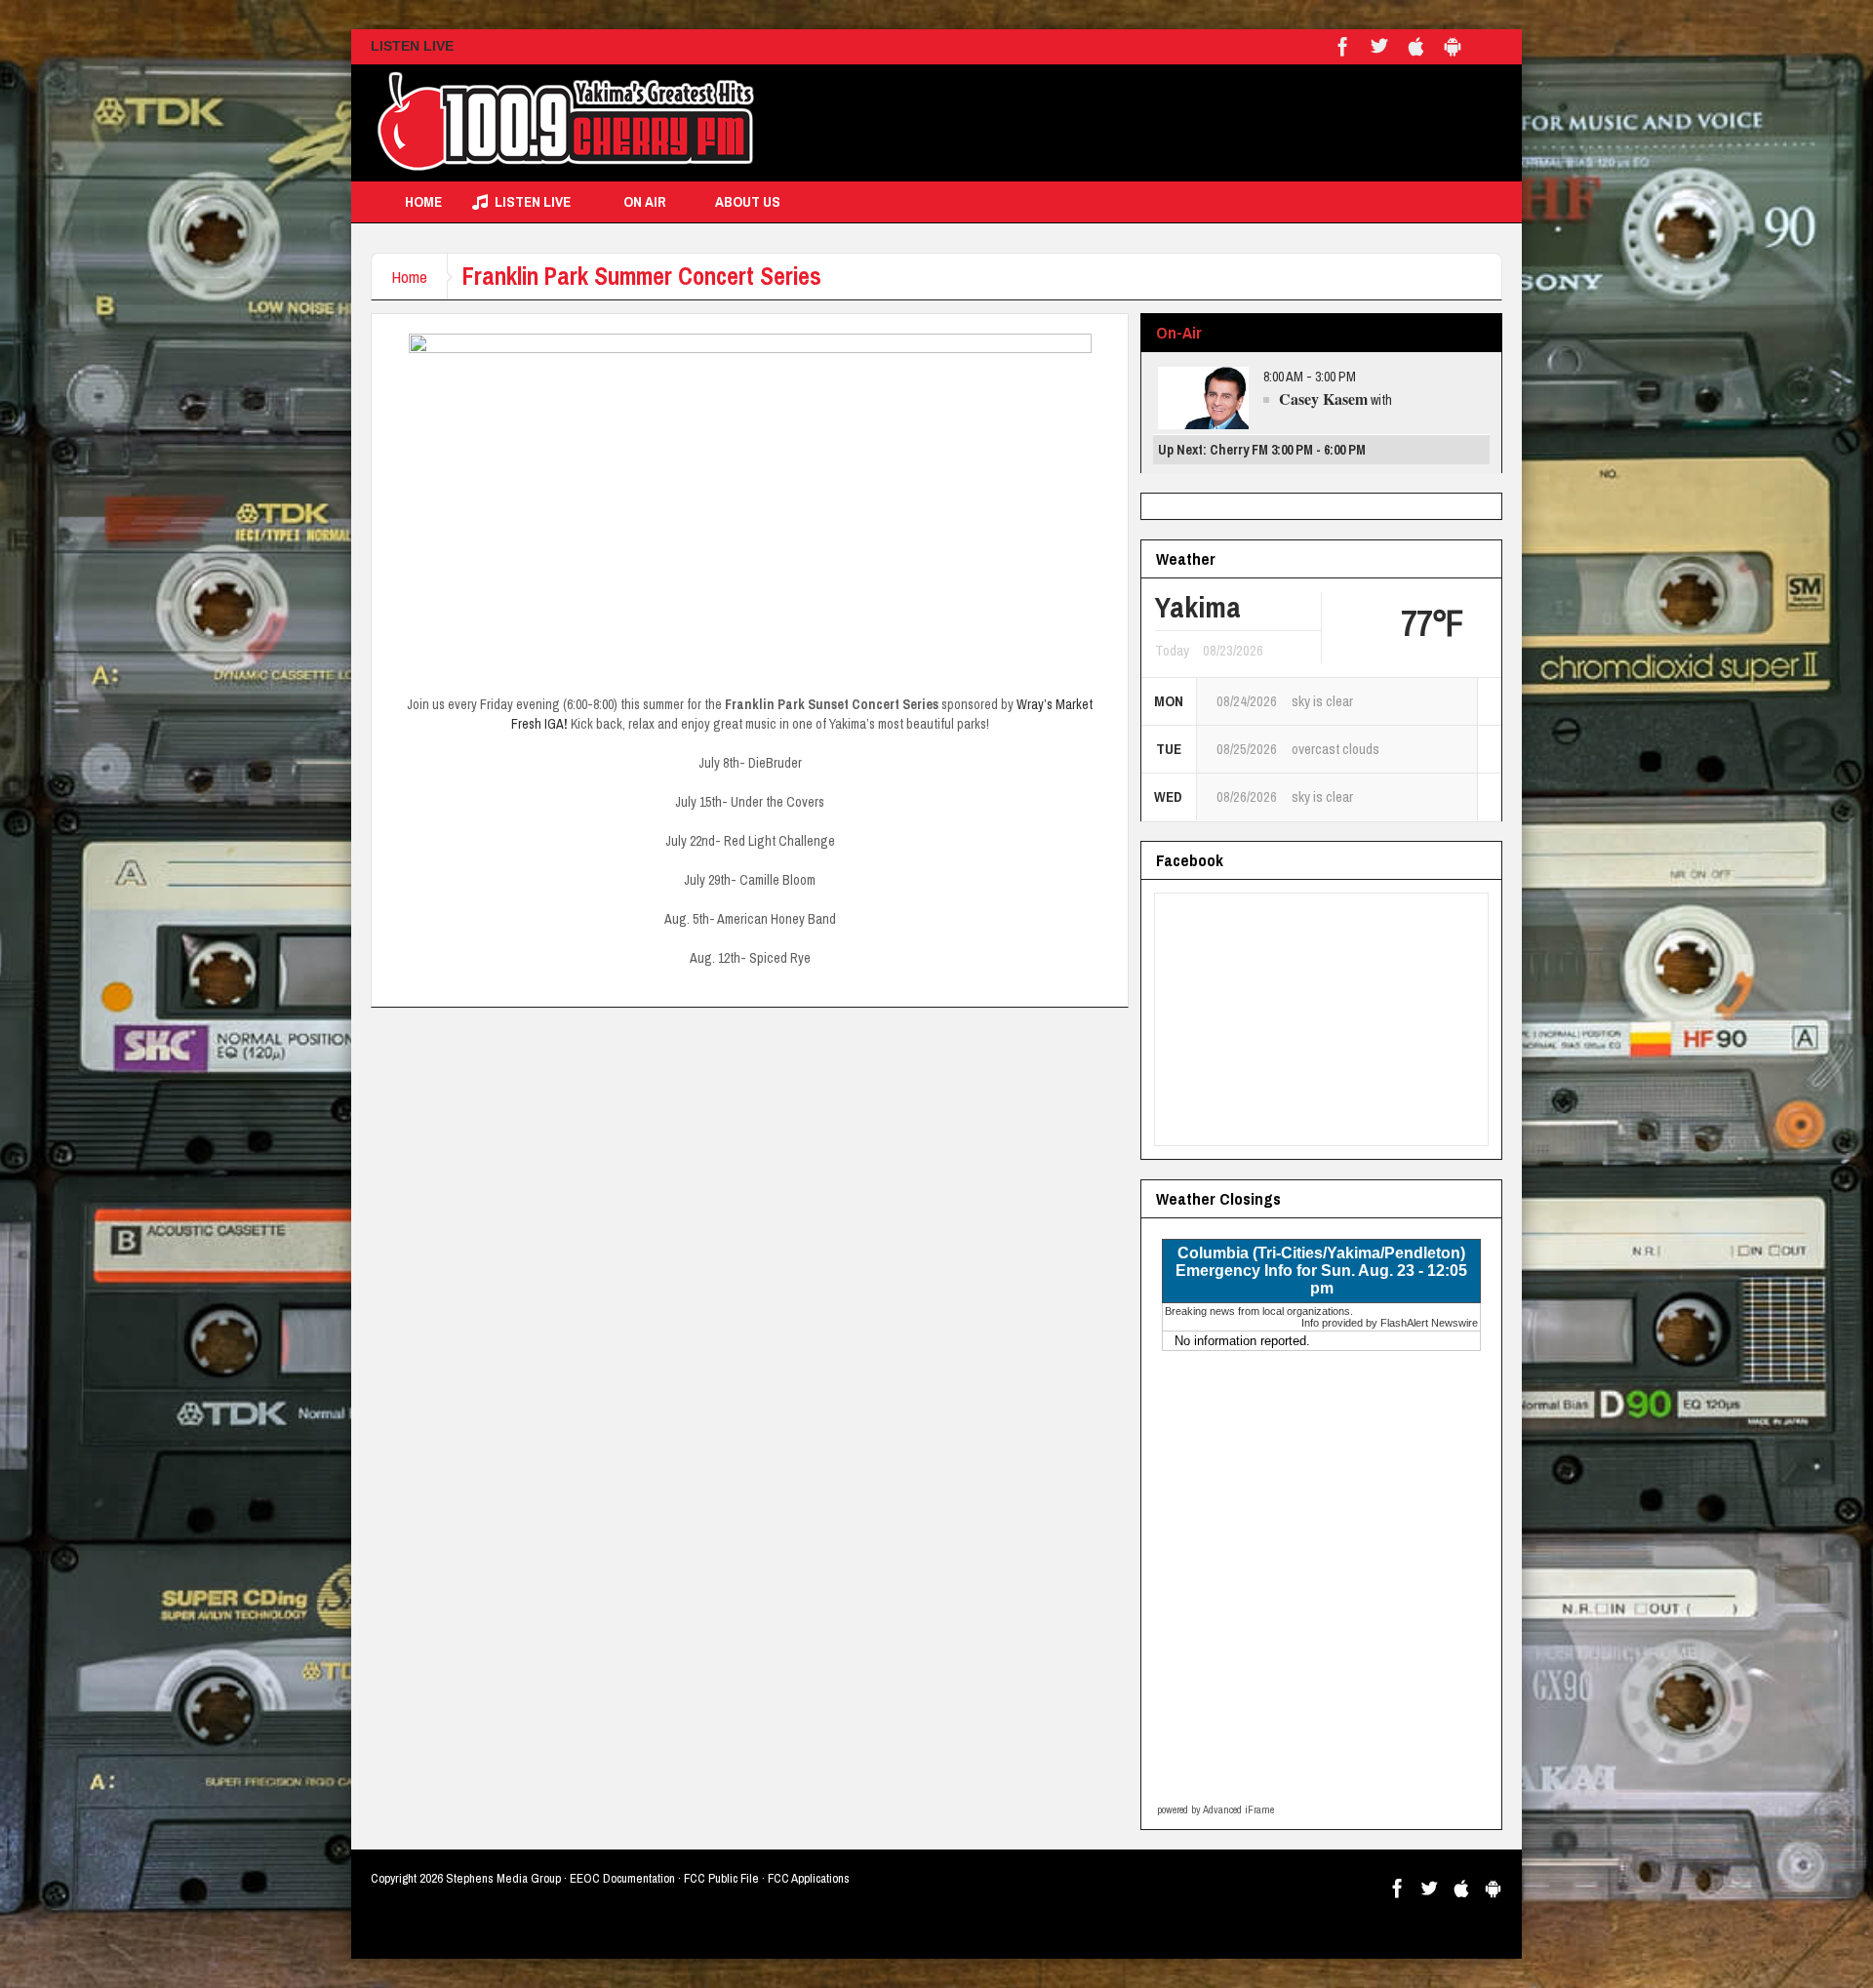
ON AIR (645, 201)
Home (423, 201)
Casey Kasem (1323, 398)
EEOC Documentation (622, 1878)
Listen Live (533, 201)
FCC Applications (809, 1878)
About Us (748, 201)
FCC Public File (721, 1878)
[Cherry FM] (566, 123)
